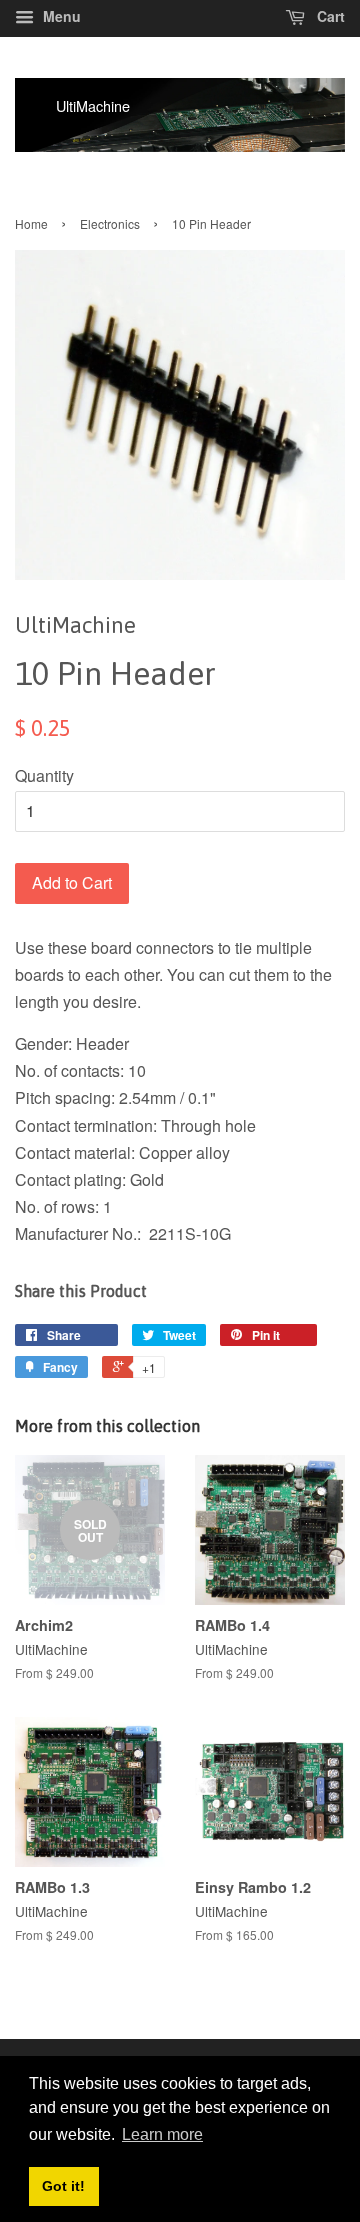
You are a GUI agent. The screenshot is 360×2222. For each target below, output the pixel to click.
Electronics (110, 223)
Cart (329, 16)
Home (31, 223)
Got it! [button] (63, 2186)
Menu (60, 16)
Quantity (44, 775)
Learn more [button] (162, 2134)
